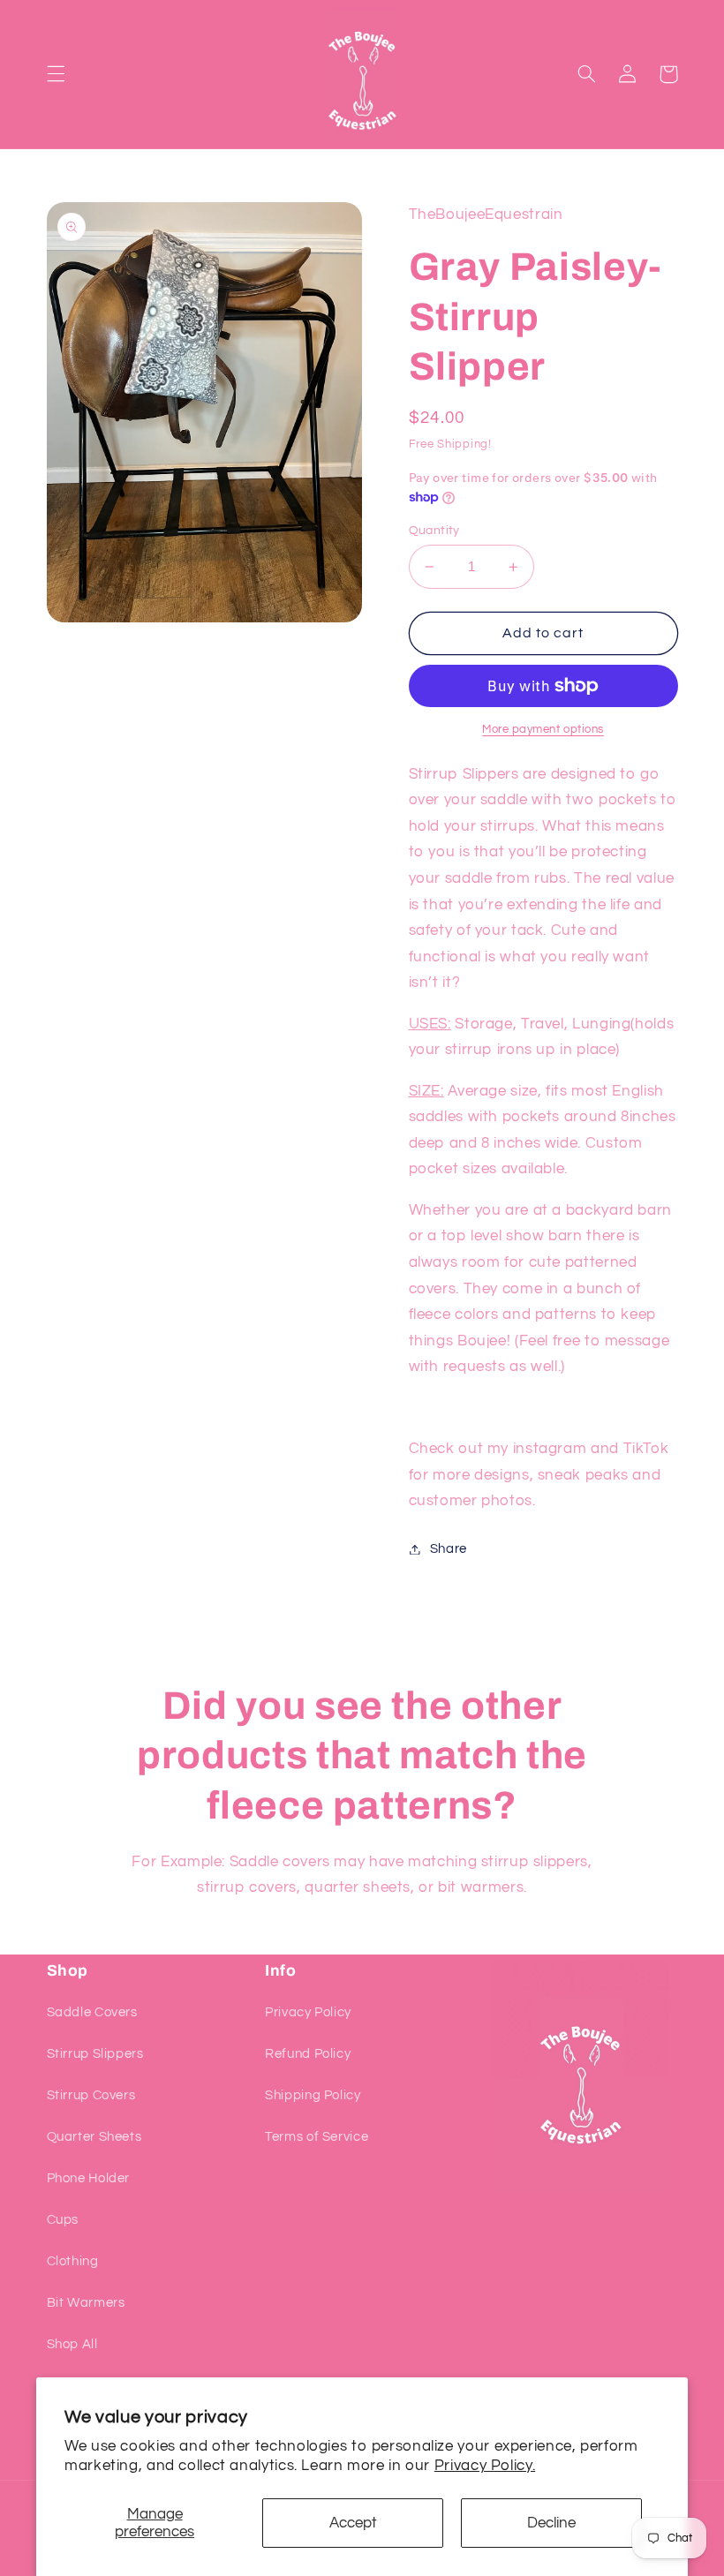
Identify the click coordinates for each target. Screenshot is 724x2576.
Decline (551, 2523)
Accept (353, 2523)
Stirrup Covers (91, 2095)
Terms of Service (317, 2137)
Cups (63, 2220)
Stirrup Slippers (95, 2054)
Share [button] (449, 1549)
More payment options (543, 730)
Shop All (72, 2344)
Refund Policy (308, 2054)
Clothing (73, 2261)
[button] (56, 74)
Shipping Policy (313, 2095)
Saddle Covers (92, 2012)
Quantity (434, 531)
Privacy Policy (308, 2012)
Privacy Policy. (485, 2466)
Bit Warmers (86, 2303)
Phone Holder (89, 2178)
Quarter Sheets (94, 2137)
